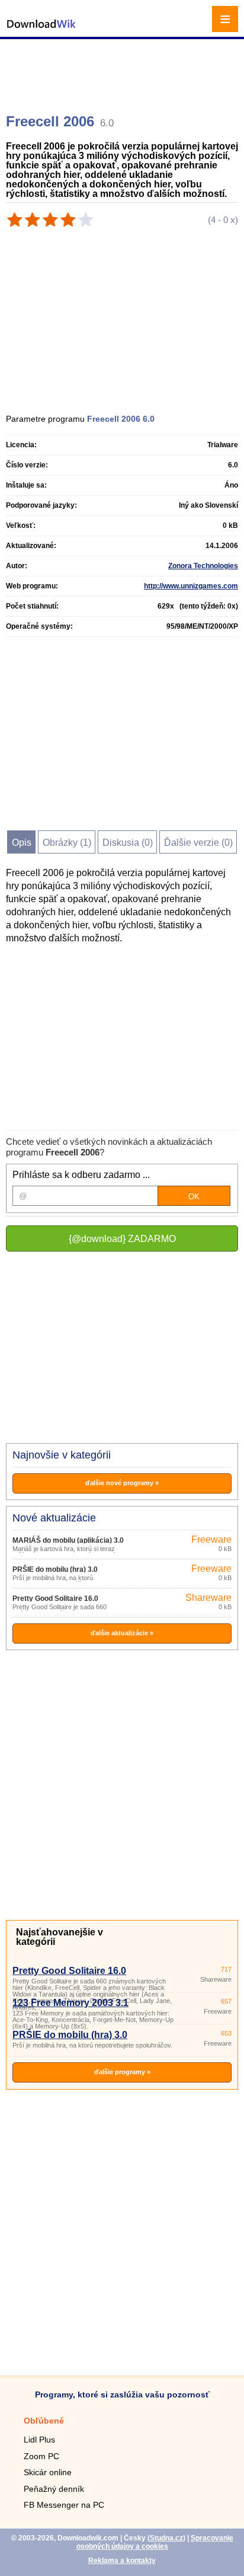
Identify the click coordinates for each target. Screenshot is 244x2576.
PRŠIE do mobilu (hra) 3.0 (55, 1569)
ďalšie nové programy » (122, 1483)
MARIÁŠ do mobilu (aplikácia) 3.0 (68, 1540)
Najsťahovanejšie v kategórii (60, 1937)
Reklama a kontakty (122, 2561)
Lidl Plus (39, 2440)
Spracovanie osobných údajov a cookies (155, 2542)
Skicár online (48, 2472)
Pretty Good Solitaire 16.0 (55, 1599)
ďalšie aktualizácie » (122, 1633)
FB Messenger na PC (64, 2505)
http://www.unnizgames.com (191, 586)
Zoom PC (41, 2456)
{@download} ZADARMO (122, 1239)
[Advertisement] (123, 71)
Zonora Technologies (203, 566)
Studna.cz (166, 2538)
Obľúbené (44, 2421)
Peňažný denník (54, 2489)
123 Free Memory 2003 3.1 (70, 2003)
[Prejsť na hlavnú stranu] (41, 30)
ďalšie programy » (122, 2072)
